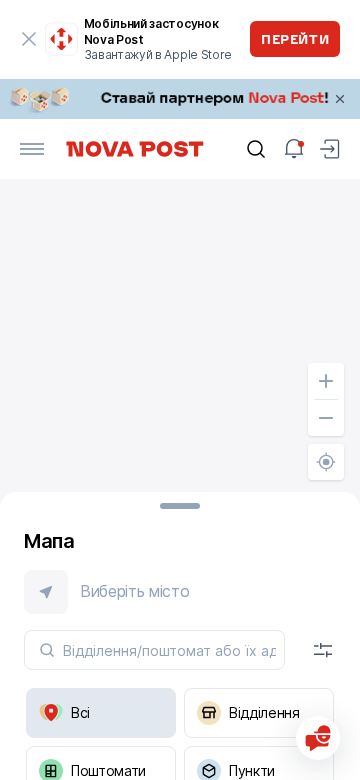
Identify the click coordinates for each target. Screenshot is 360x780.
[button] (180, 592)
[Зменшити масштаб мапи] (326, 418)
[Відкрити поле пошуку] (256, 149)
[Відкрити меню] (32, 149)
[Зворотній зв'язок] (318, 738)
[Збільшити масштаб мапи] (326, 381)
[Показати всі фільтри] (323, 650)
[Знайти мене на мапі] (326, 462)
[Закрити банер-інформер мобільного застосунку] (29, 39)
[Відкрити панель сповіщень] (294, 149)
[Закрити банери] (340, 99)
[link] (180, 99)
